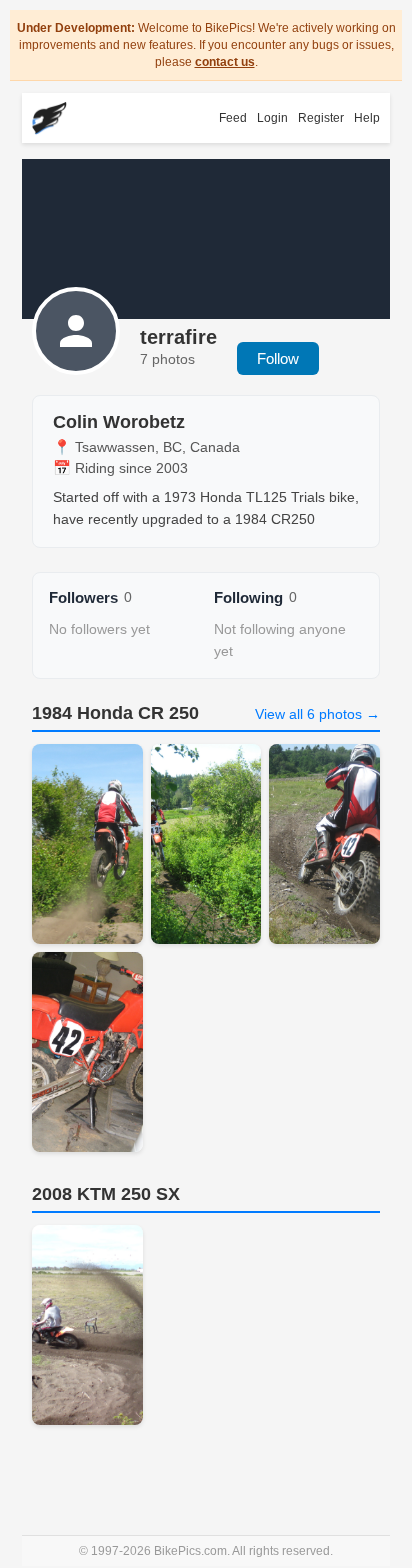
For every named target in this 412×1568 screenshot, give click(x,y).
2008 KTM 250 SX (106, 1194)
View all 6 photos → (317, 714)
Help (367, 118)
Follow (278, 358)
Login (272, 118)
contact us (225, 62)
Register (321, 118)
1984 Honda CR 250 (115, 713)
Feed (233, 118)
